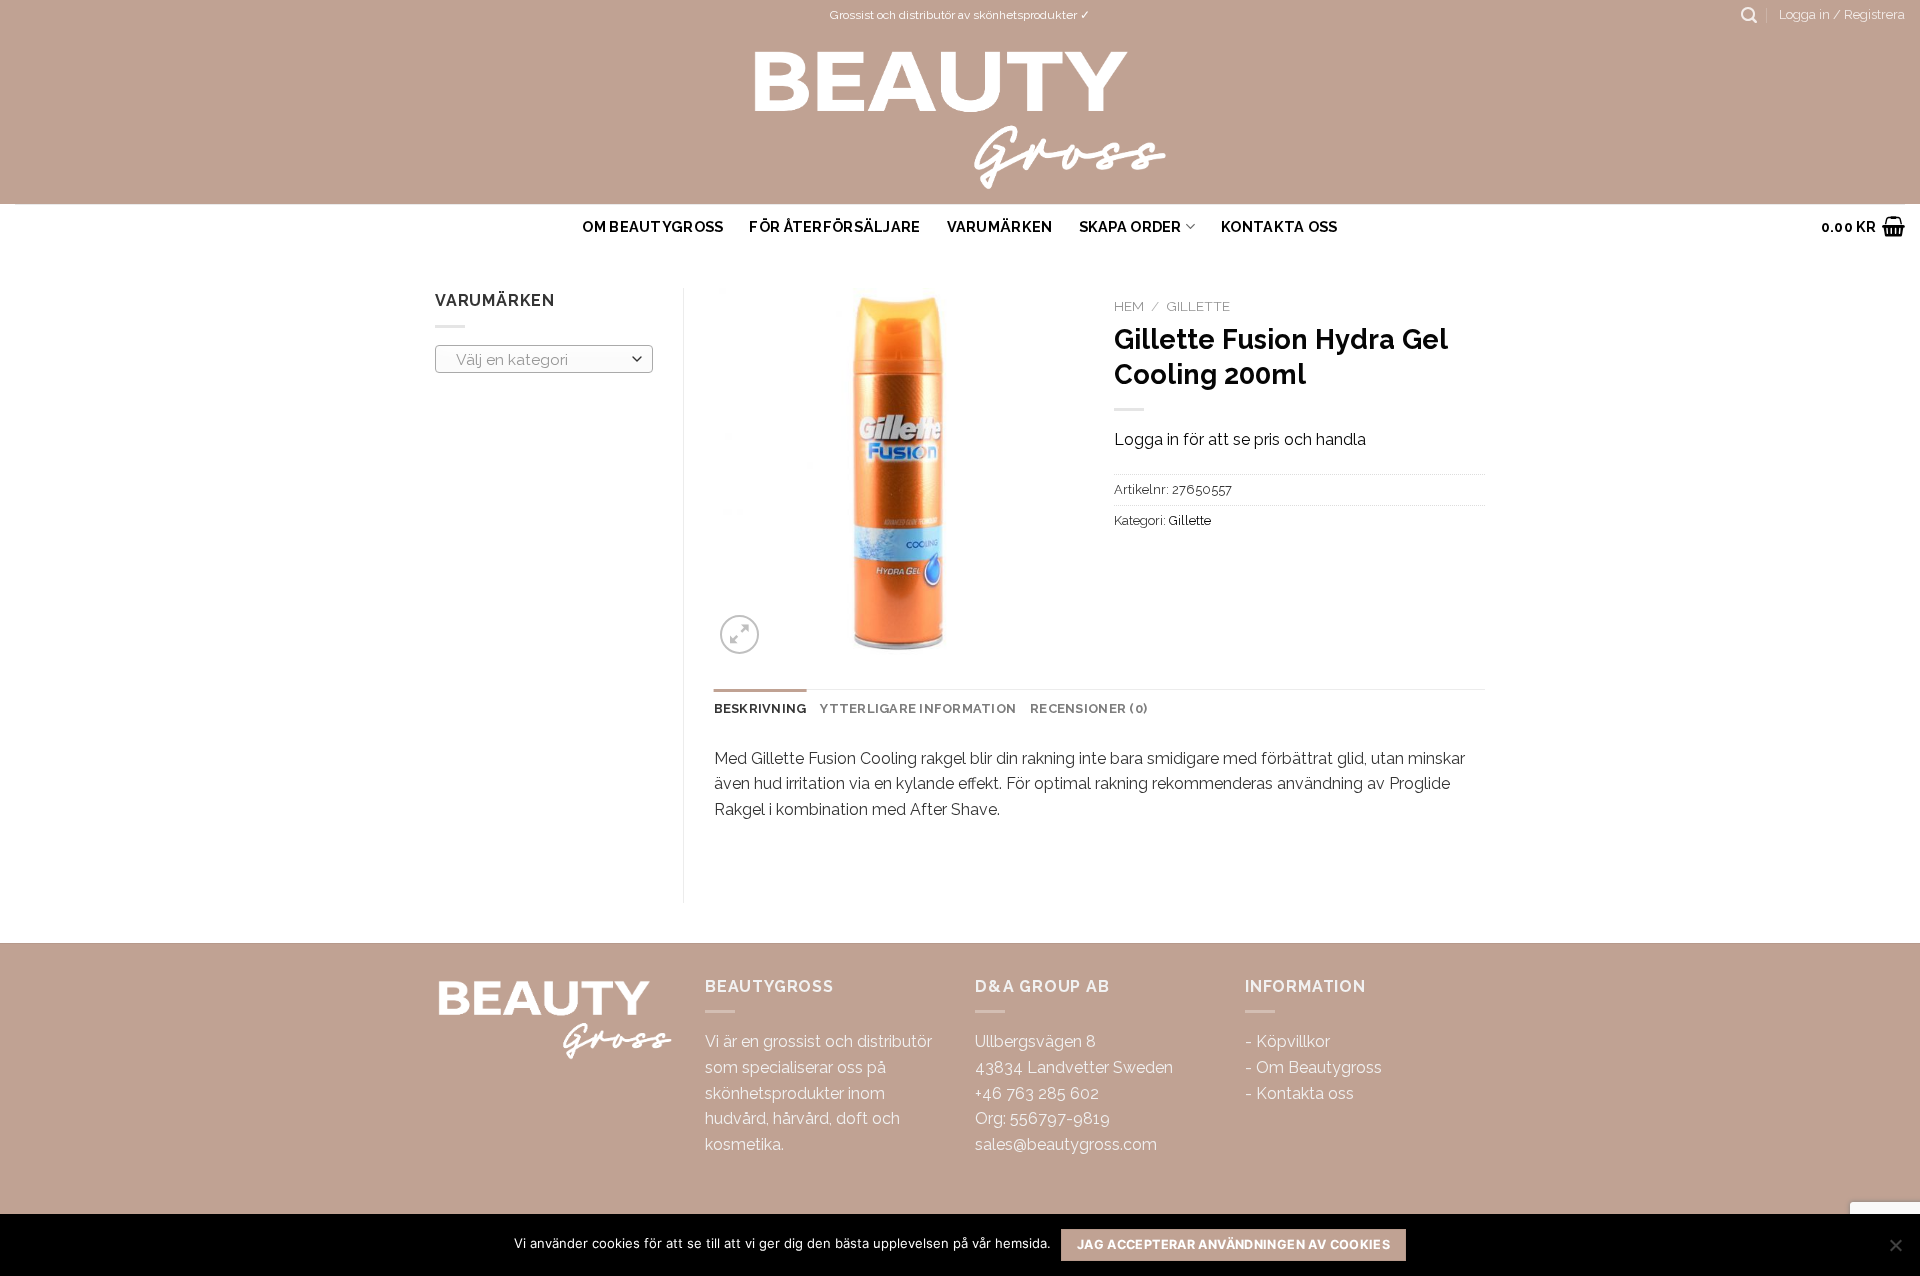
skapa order (1130, 226)
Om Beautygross (652, 226)
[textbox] (539, 360)
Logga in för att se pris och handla (1240, 439)
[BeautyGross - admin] (960, 117)
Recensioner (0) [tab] (1088, 708)
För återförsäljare (834, 226)
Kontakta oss (1305, 1093)
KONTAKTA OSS (1279, 226)
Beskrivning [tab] (760, 708)
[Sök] (1749, 15)
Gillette (1198, 306)
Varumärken (1000, 226)
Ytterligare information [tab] (918, 708)
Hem (1129, 306)
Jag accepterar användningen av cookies (1233, 1244)
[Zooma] (739, 634)
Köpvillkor (1293, 1041)
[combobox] (544, 359)
